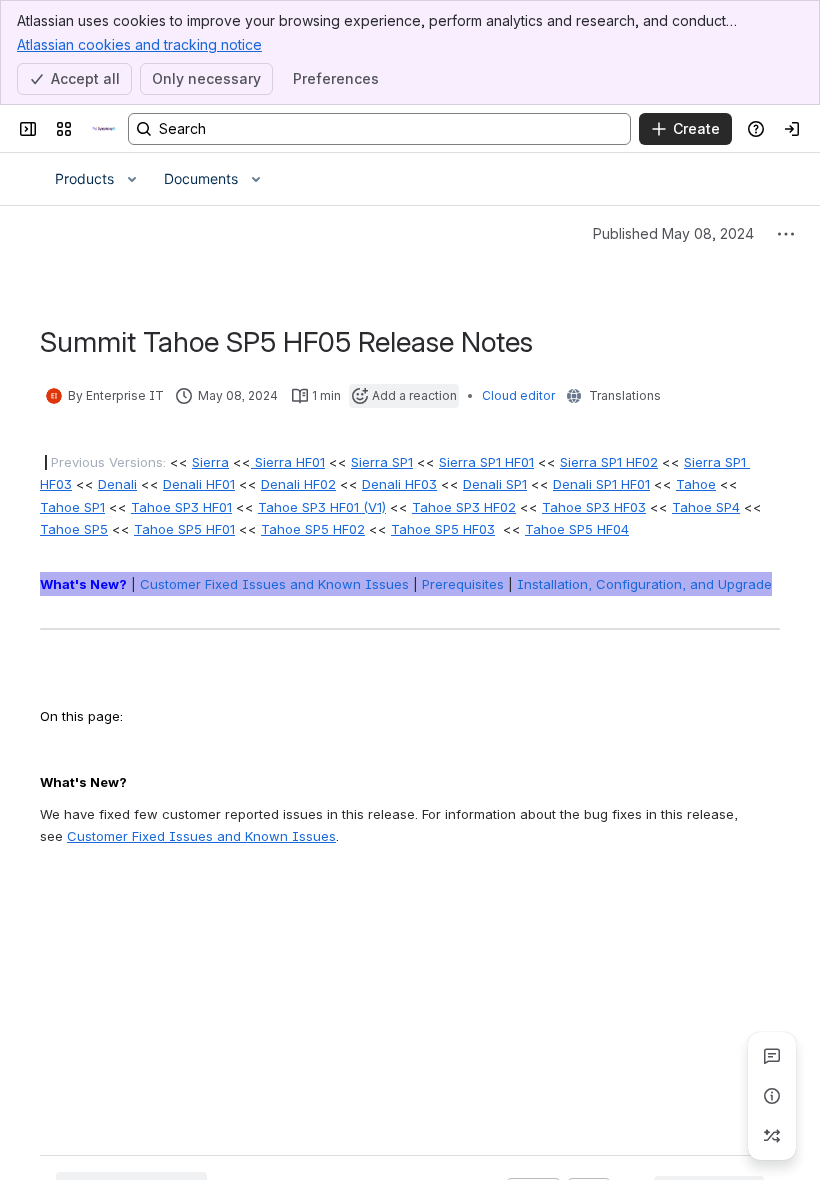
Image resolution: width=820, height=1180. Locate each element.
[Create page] (772, 1136)
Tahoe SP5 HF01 (184, 529)
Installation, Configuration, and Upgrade (644, 584)
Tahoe (696, 484)
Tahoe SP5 (74, 529)
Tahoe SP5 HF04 (577, 529)
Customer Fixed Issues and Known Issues (274, 584)
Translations (625, 395)
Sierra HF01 (288, 462)
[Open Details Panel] (772, 1096)
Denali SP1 (495, 484)
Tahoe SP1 (72, 507)
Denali (117, 484)
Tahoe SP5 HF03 (443, 529)
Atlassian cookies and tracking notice (139, 44)
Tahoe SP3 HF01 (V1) (322, 507)
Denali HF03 (399, 484)
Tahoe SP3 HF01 (181, 507)
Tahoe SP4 (706, 507)
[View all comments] (772, 1056)
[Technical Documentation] (104, 129)
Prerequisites (463, 584)
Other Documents (319, 927)
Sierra (210, 462)
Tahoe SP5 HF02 (313, 529)
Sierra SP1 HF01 (486, 462)
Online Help (87, 927)
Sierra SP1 (382, 462)
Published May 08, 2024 (673, 233)
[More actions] (786, 234)
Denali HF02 (298, 484)
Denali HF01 (199, 484)
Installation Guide (194, 927)
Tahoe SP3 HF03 (594, 507)
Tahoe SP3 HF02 (464, 507)
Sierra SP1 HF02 (609, 462)
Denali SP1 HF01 (601, 484)
